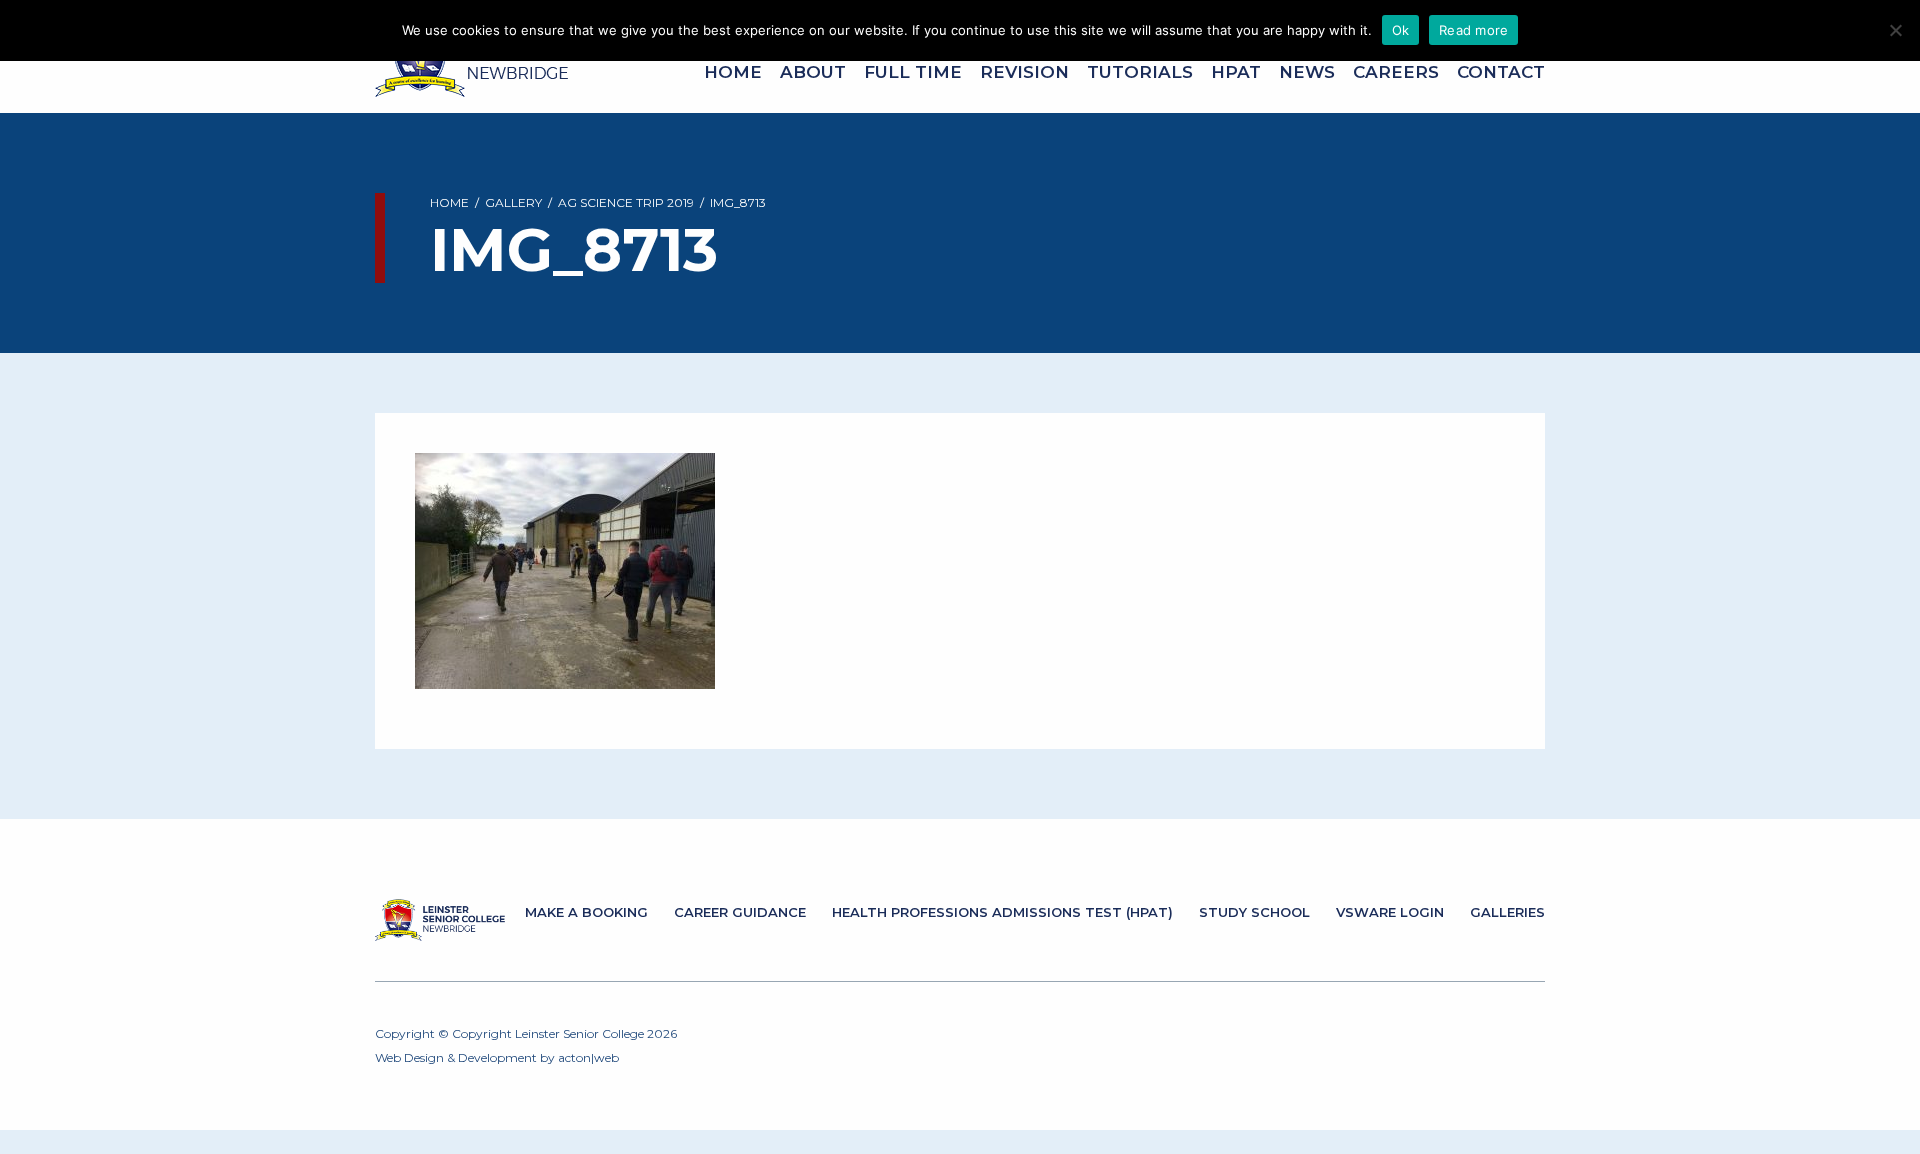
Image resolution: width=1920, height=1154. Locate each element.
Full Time (913, 72)
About (813, 72)
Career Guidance (740, 912)
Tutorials (1140, 72)
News (1307, 72)
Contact (1501, 72)
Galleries (1507, 912)
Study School (1254, 912)
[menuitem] (733, 72)
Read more (1473, 30)
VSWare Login (1390, 912)
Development (497, 1057)
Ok (1401, 30)
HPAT (1236, 72)
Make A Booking (586, 912)
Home (733, 72)
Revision (1024, 72)
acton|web (588, 1057)
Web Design (409, 1057)
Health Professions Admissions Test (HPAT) (1002, 912)
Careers (1396, 72)
